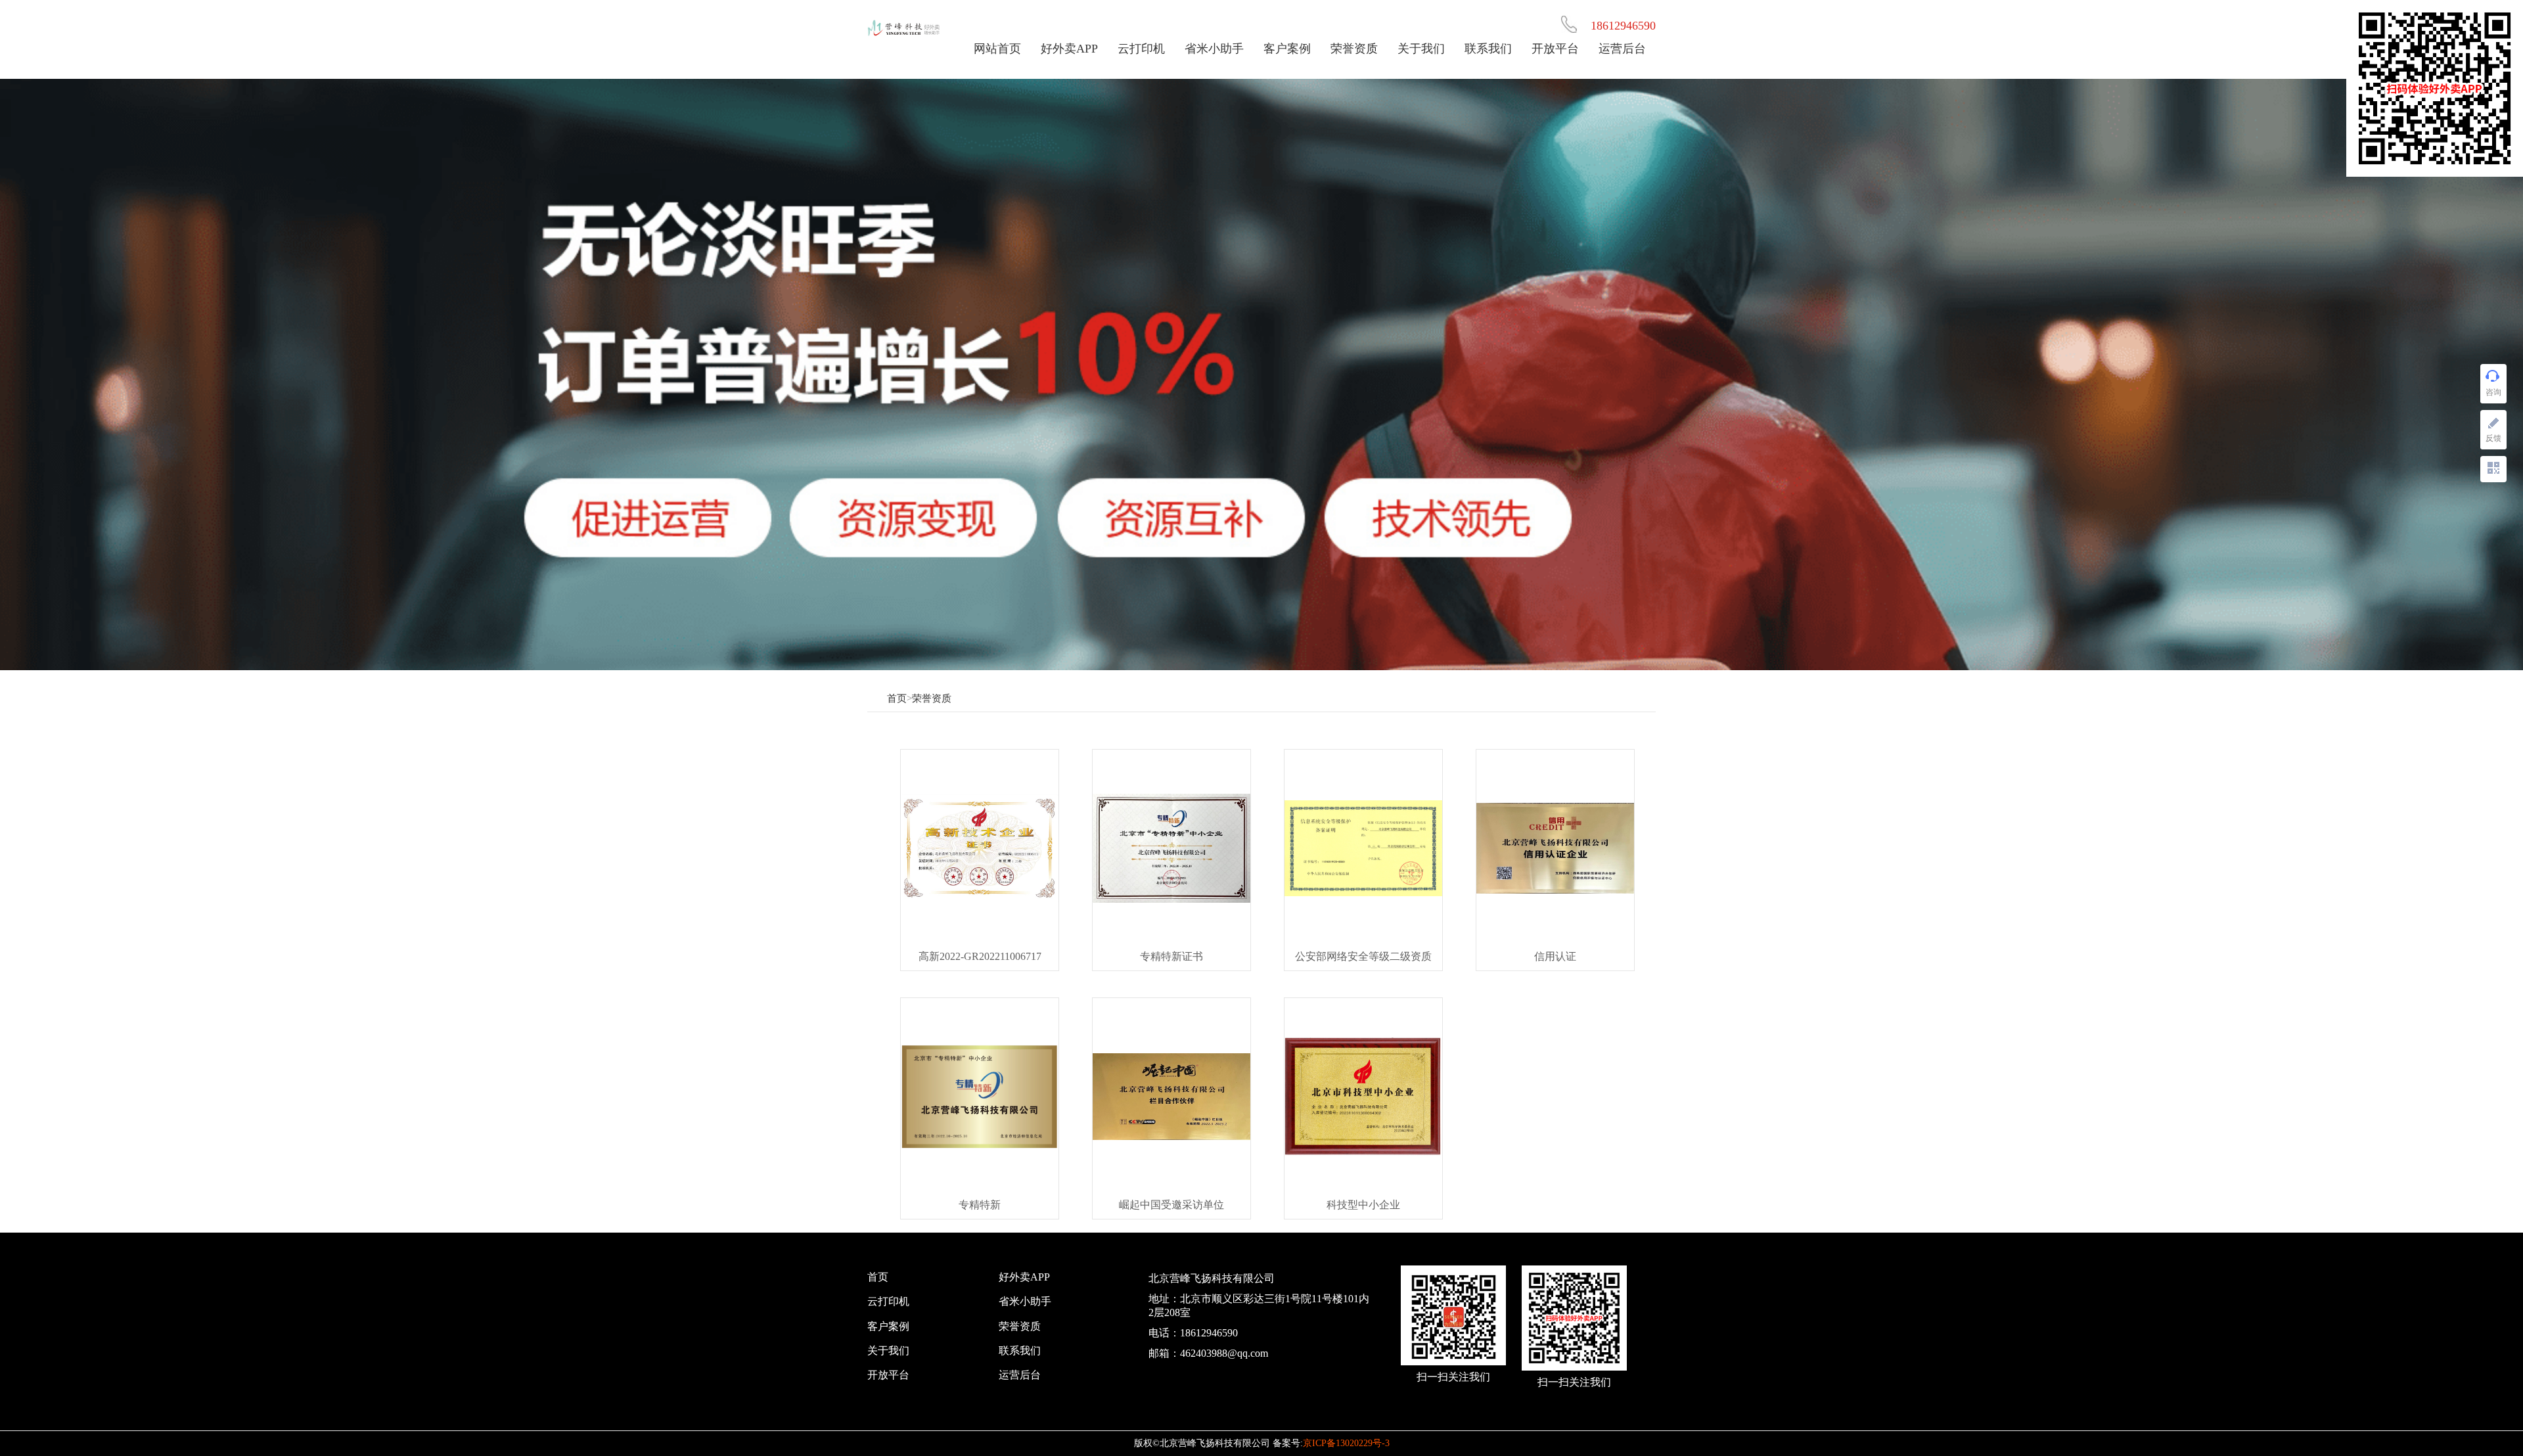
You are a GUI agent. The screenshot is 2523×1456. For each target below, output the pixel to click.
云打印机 (1141, 49)
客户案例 (1287, 49)
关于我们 (1421, 49)
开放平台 (1555, 49)
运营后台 (1622, 49)
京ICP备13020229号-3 (1346, 1443)
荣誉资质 (1354, 49)
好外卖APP (1069, 49)
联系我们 (1488, 49)
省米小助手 (1214, 49)
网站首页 (997, 49)
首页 (897, 698)
